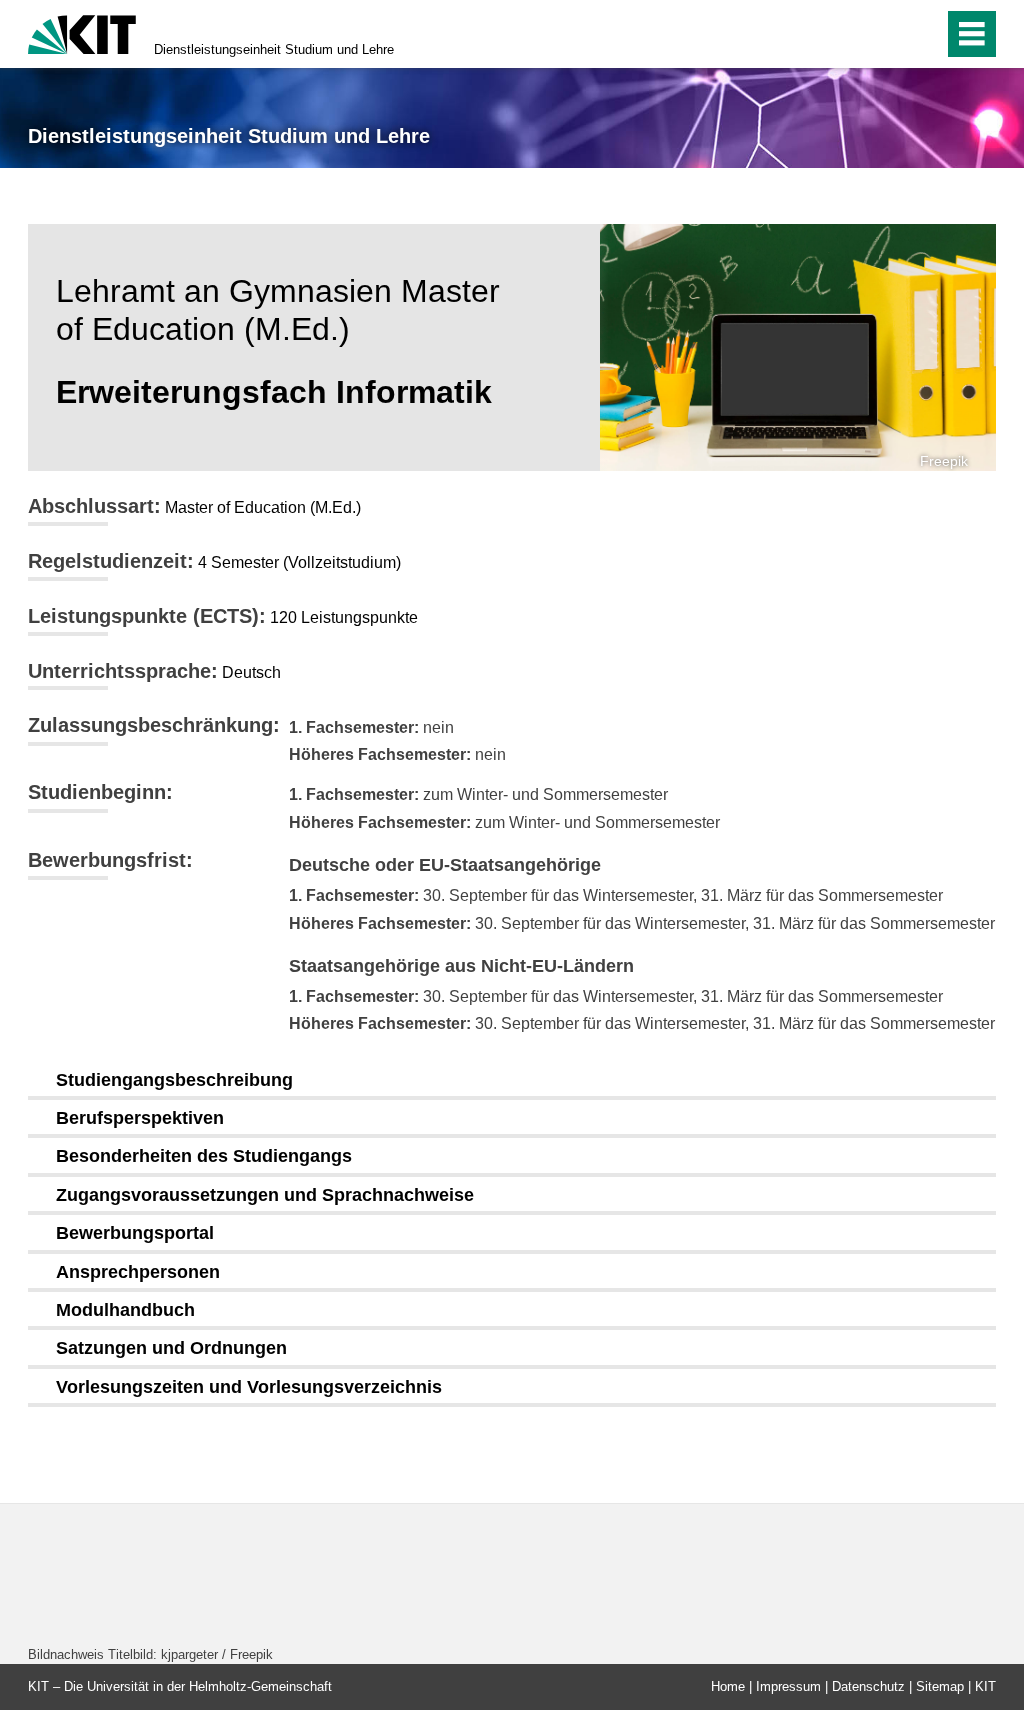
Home (728, 1686)
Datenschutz (868, 1686)
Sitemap (940, 1686)
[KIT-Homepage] (82, 32)
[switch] (885, 34)
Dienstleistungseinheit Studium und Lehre (274, 49)
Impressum (788, 1686)
